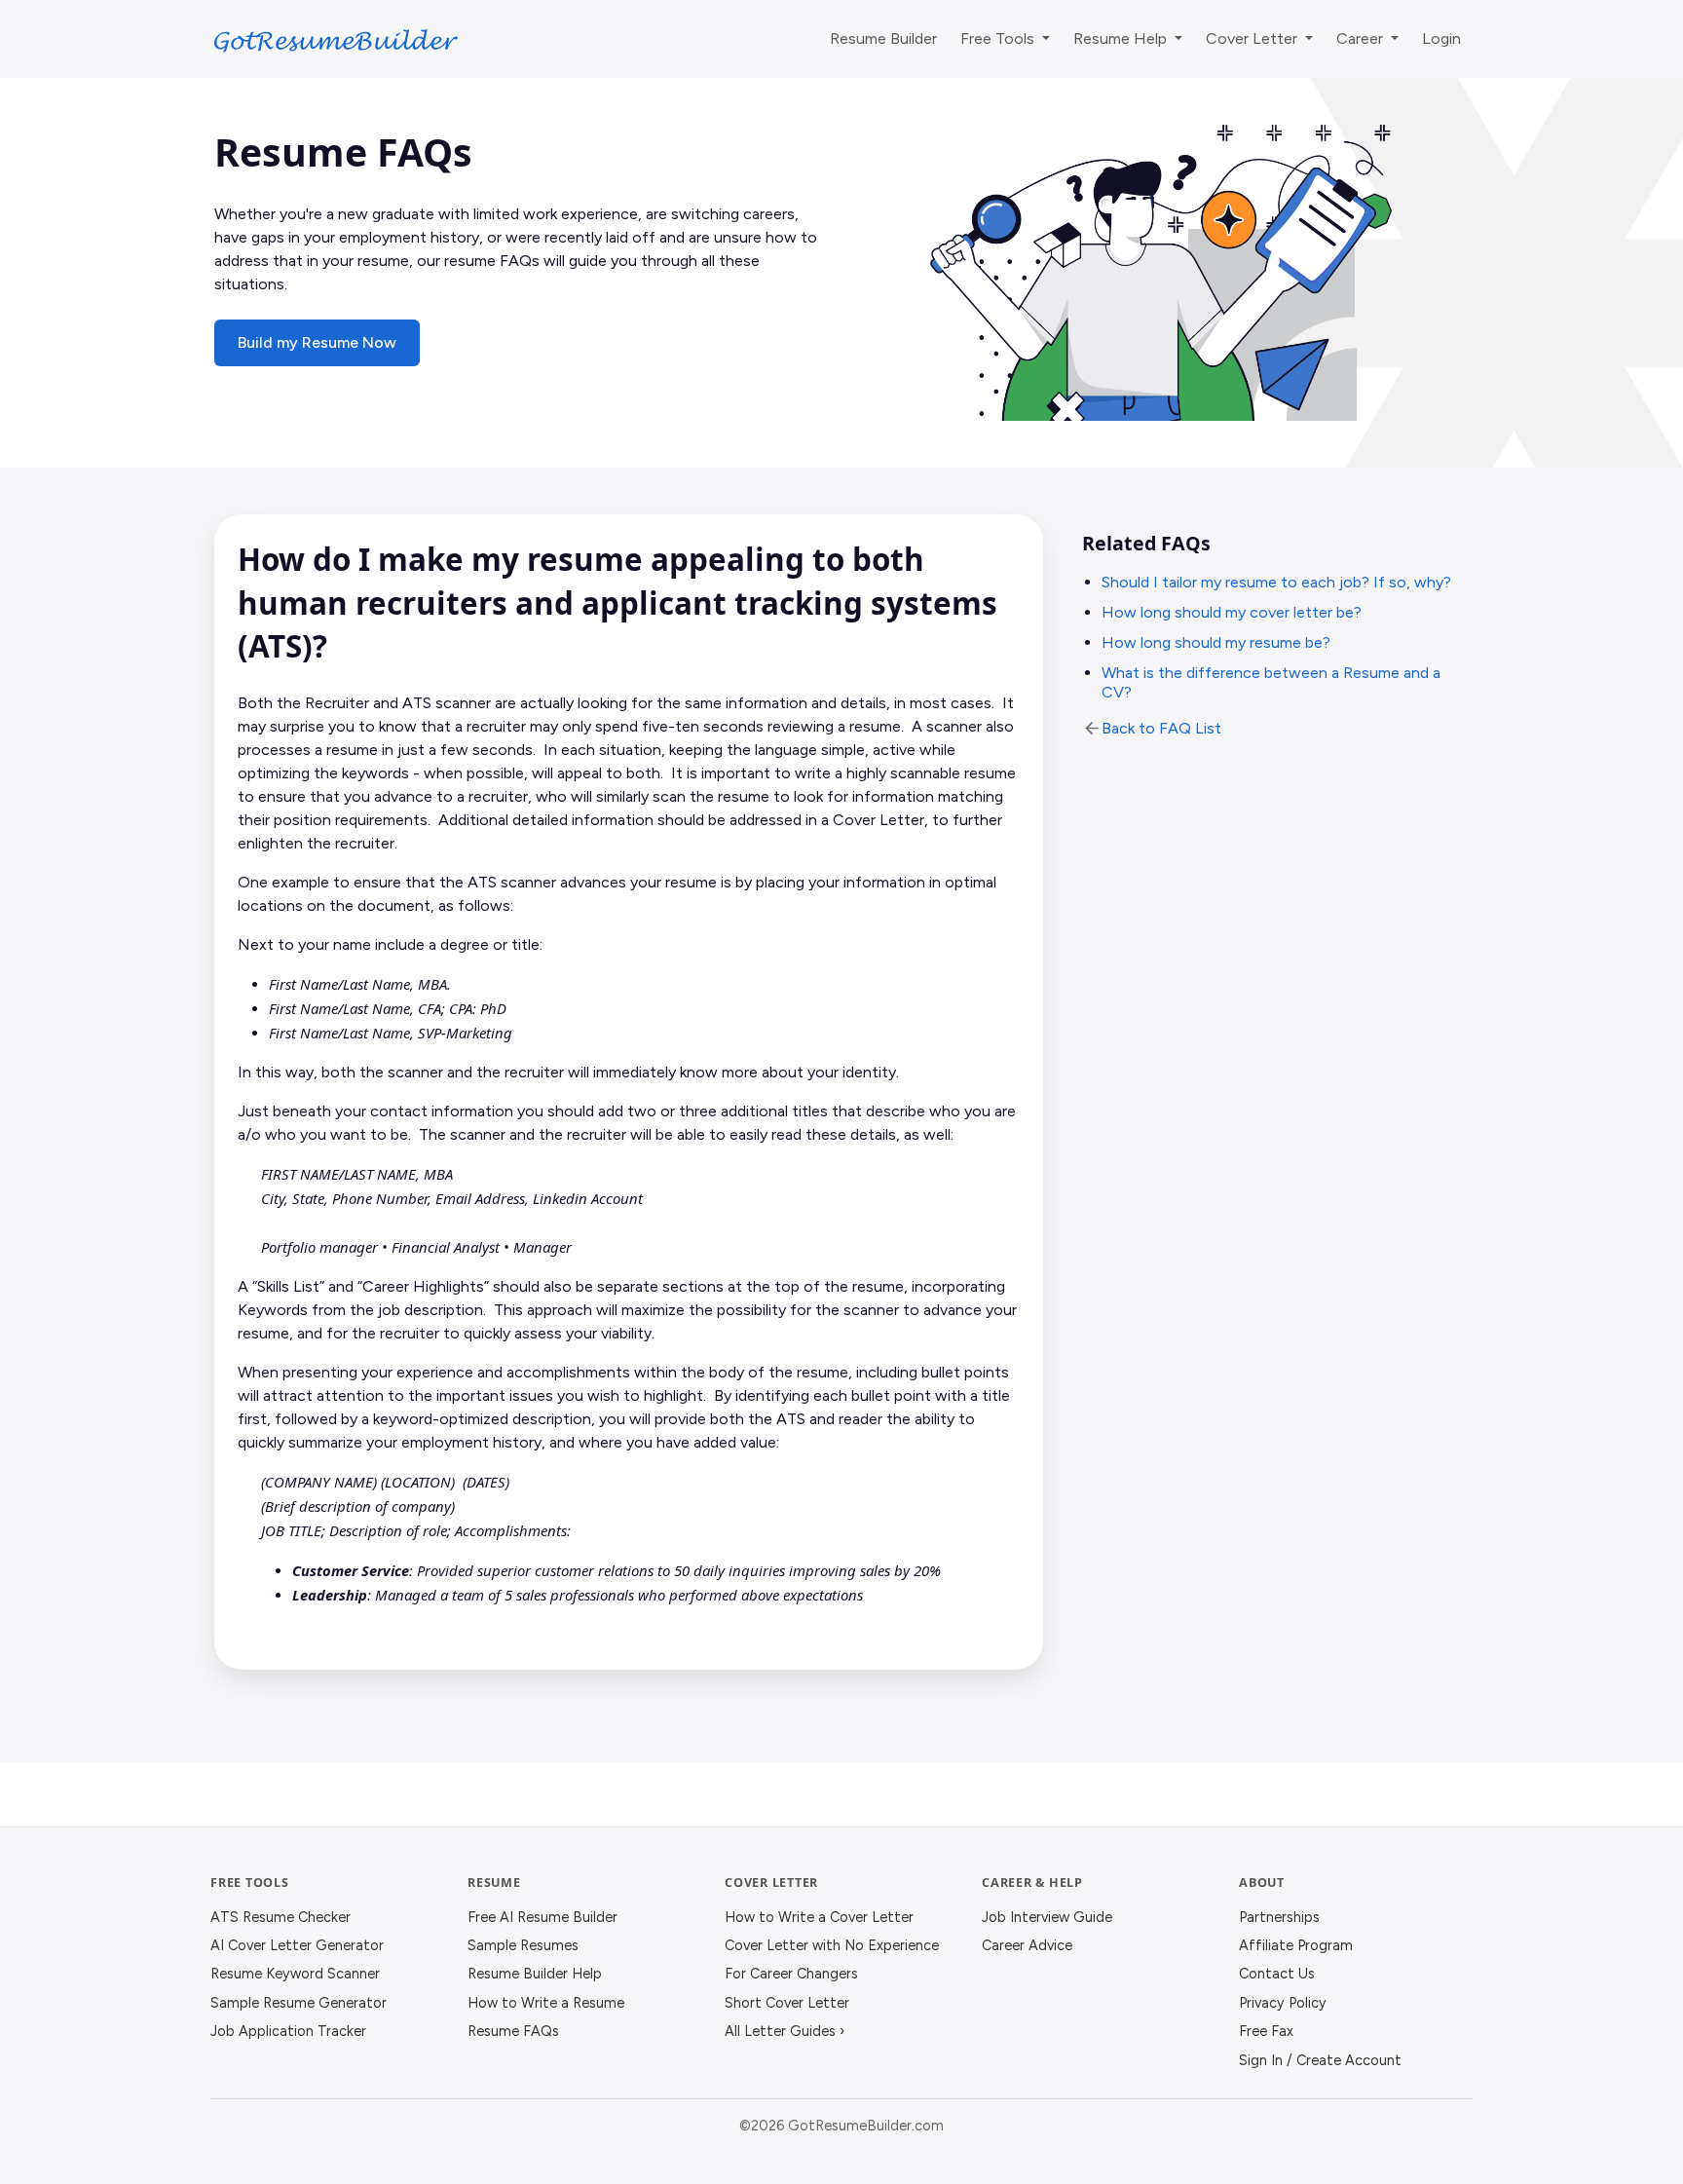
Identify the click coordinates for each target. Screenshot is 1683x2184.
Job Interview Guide (1047, 1917)
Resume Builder (883, 38)
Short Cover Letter (787, 2003)
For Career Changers (791, 1974)
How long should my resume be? (1216, 642)
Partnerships (1279, 1917)
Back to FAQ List (1161, 728)
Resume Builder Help (535, 1974)
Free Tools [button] (999, 38)
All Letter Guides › (785, 2031)
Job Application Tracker (288, 2031)
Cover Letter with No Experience (832, 1945)
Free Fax (1266, 2031)
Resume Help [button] (1122, 38)
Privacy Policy (1283, 2003)
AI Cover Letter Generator (297, 1945)
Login (1441, 38)
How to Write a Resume (546, 2003)
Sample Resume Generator (299, 2003)
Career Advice (1027, 1945)
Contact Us (1277, 1974)
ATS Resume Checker (280, 1917)
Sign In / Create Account (1320, 2060)
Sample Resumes (523, 1945)
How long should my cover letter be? (1232, 612)
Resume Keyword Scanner (295, 1974)
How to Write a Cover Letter (819, 1917)
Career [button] (1362, 38)
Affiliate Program (1296, 1945)
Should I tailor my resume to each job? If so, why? (1276, 582)
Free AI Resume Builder (542, 1917)
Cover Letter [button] (1253, 38)
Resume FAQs (513, 2031)
